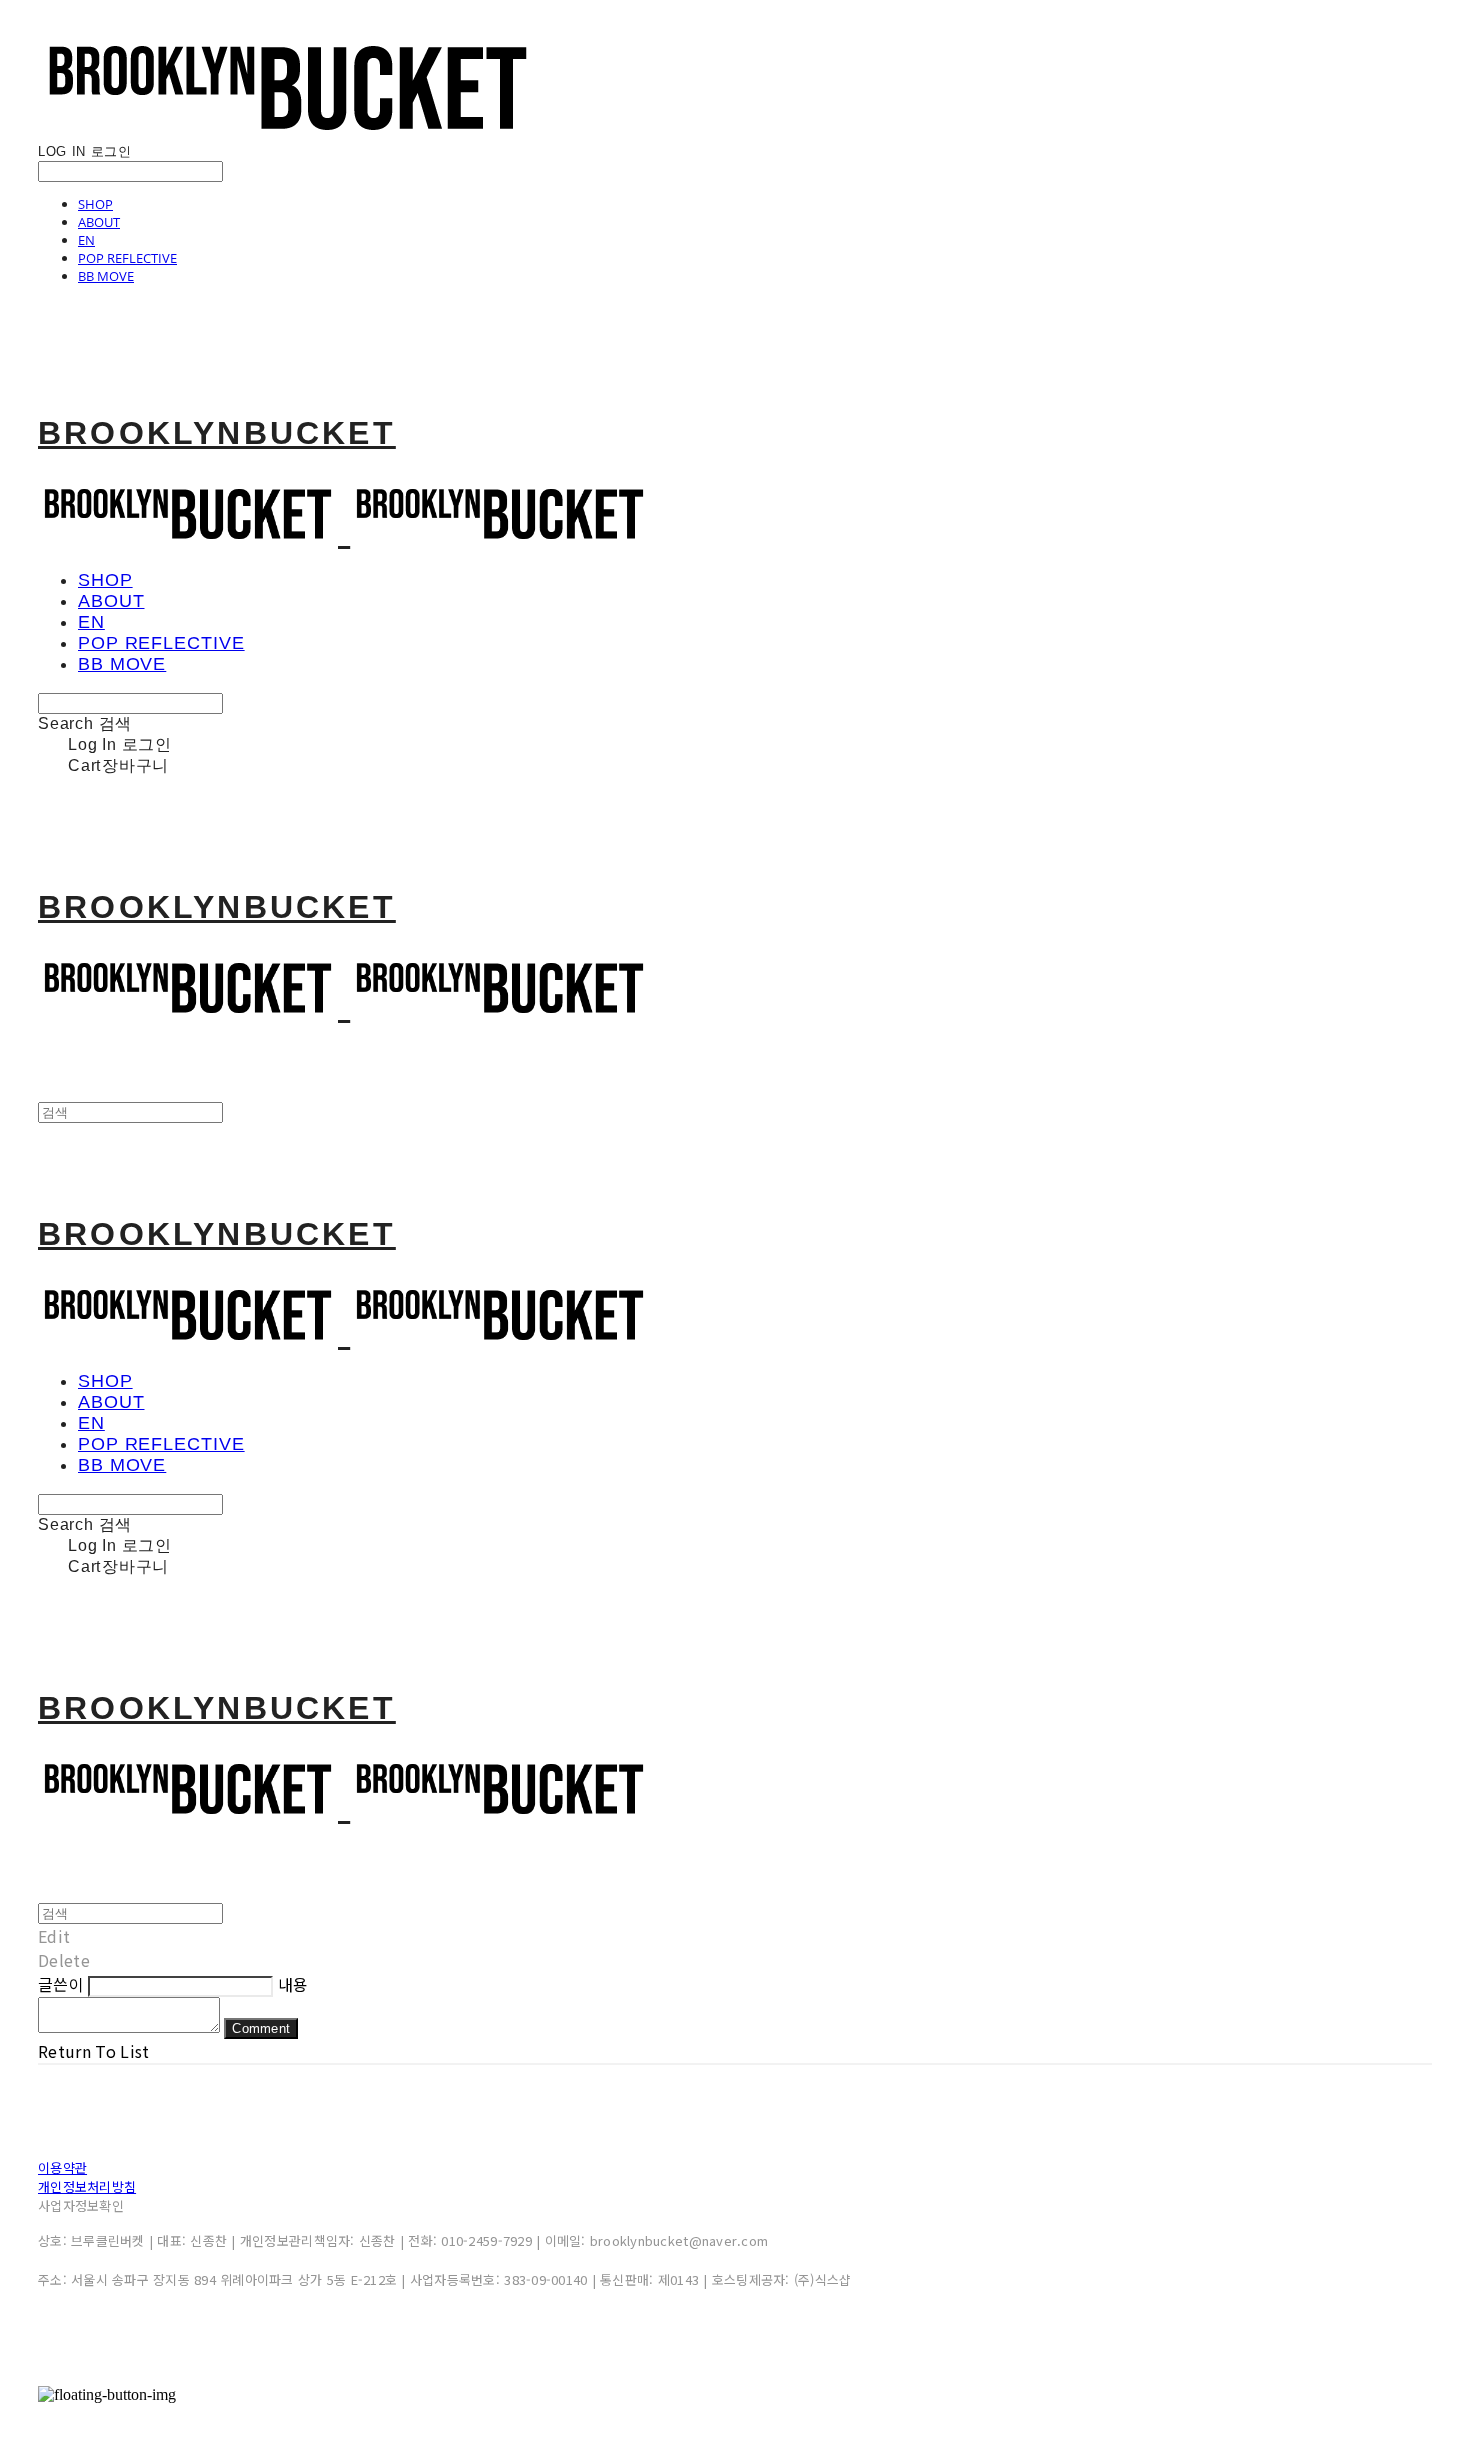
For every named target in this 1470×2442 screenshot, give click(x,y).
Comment (261, 2028)
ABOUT (99, 222)
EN (86, 240)
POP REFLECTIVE (127, 258)
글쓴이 (61, 1984)
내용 (293, 1984)
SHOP (95, 204)
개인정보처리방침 (87, 2186)
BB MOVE (106, 276)
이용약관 (62, 2167)
